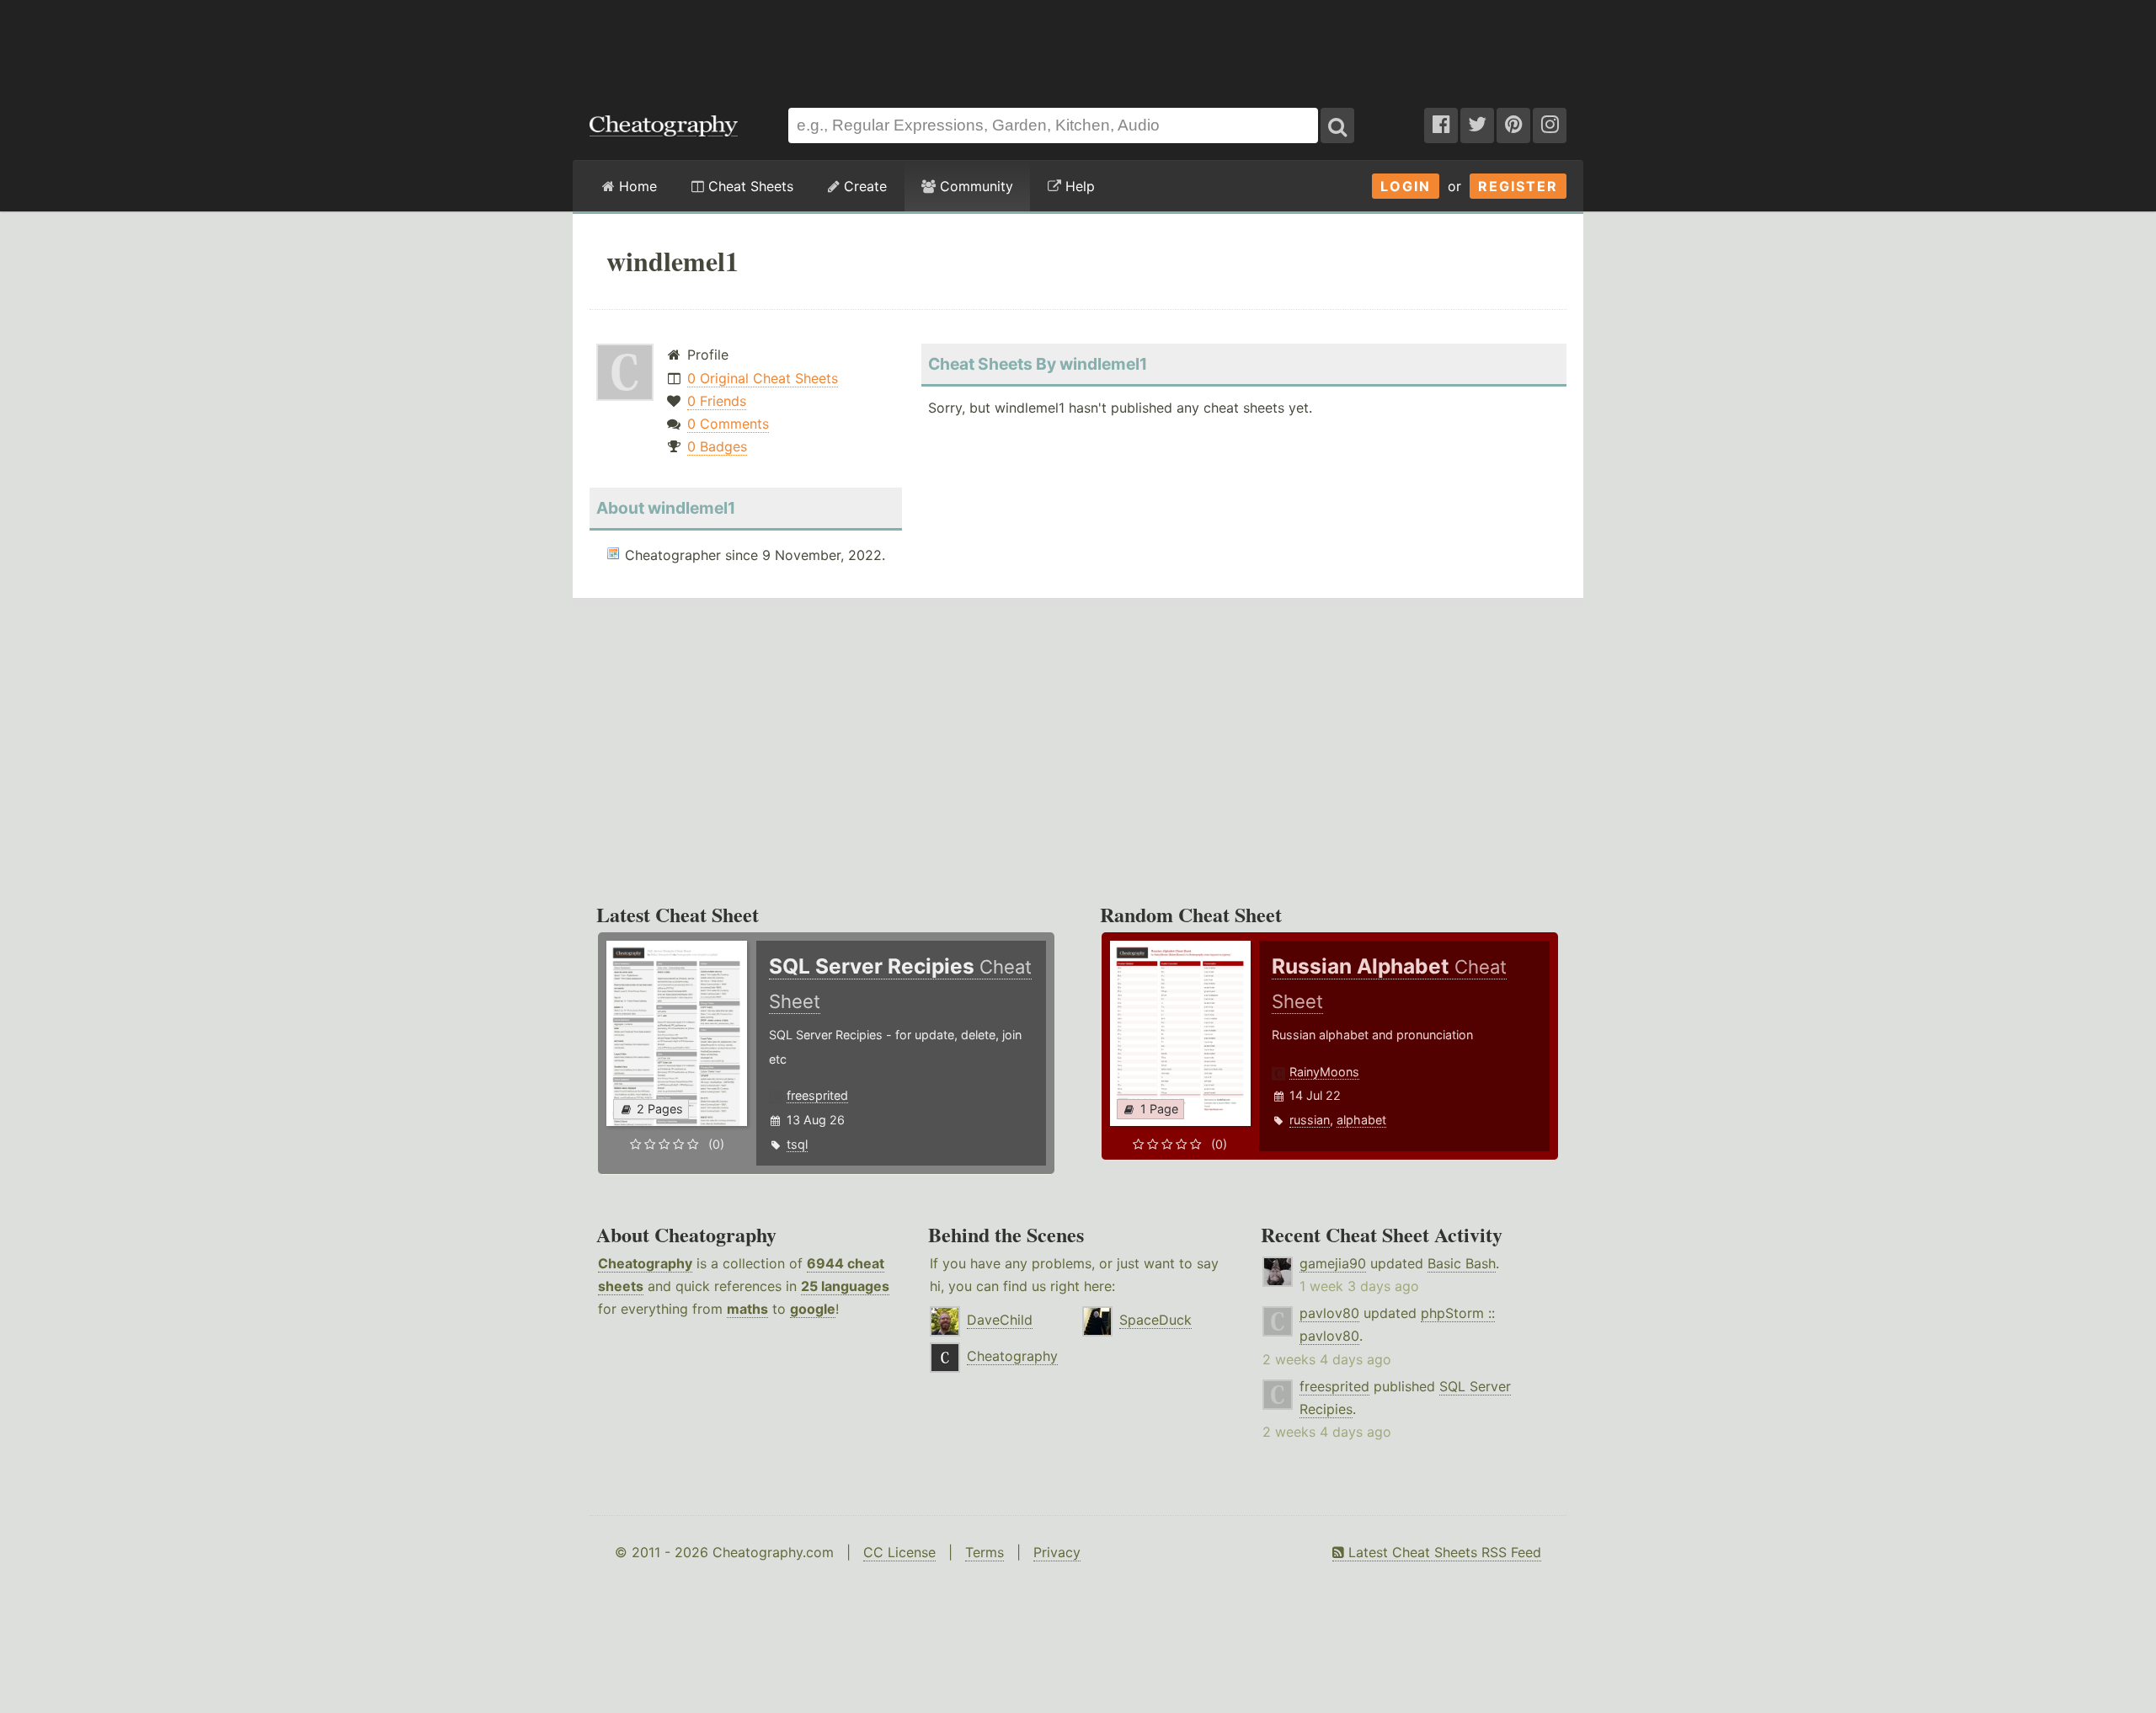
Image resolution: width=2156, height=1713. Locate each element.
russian (1310, 1120)
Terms (985, 1552)
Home (636, 186)
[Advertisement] (1078, 45)
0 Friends (717, 401)
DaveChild (1000, 1320)
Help (1078, 186)
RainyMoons (1324, 1072)
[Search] (1337, 125)
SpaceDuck (1155, 1320)
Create (863, 186)
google (813, 1309)
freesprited (817, 1095)
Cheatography (645, 1263)
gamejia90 (1333, 1263)
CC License (899, 1552)
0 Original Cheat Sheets (763, 378)
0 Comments (728, 424)
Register (1518, 186)
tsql (797, 1144)
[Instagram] (1550, 125)
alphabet (1361, 1120)
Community (974, 186)
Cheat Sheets (749, 186)
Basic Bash (1462, 1263)
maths (747, 1309)
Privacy (1057, 1552)
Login (1406, 186)
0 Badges (717, 446)
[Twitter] (1477, 125)
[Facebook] (1441, 125)
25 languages (845, 1286)
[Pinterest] (1513, 125)
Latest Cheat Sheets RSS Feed (1443, 1552)
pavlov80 (1329, 1313)
